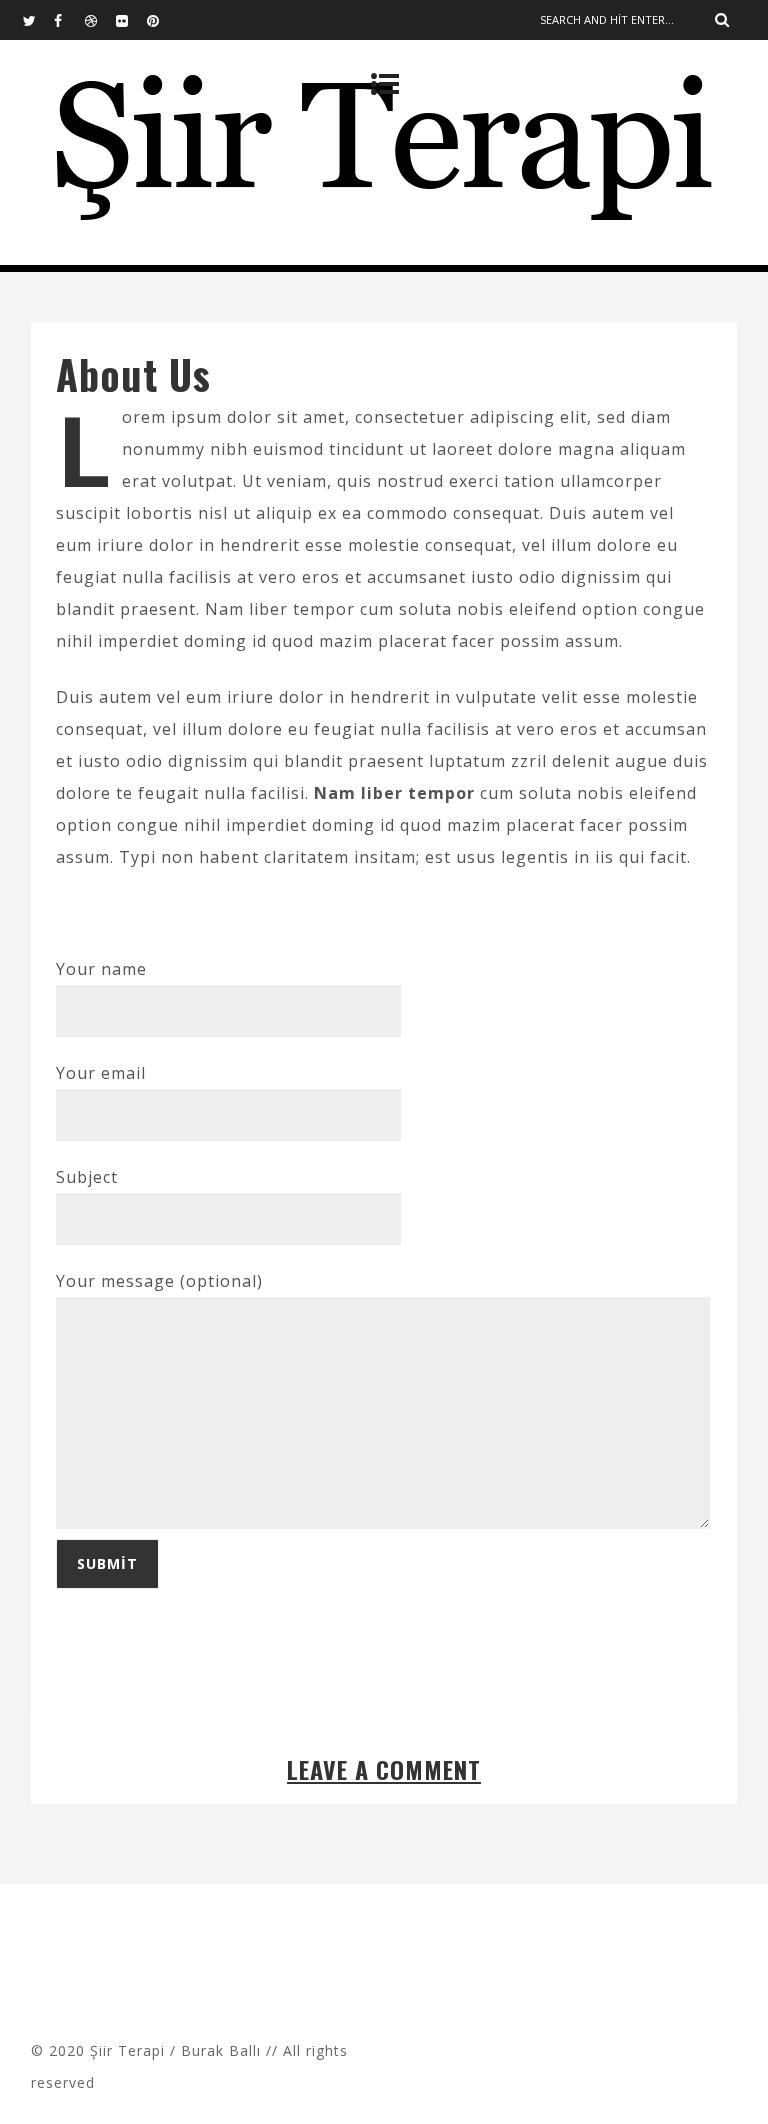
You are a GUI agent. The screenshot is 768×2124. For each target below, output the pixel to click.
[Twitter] (38, 20)
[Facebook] (69, 20)
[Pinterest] (162, 20)
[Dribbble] (100, 20)
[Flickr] (131, 20)
